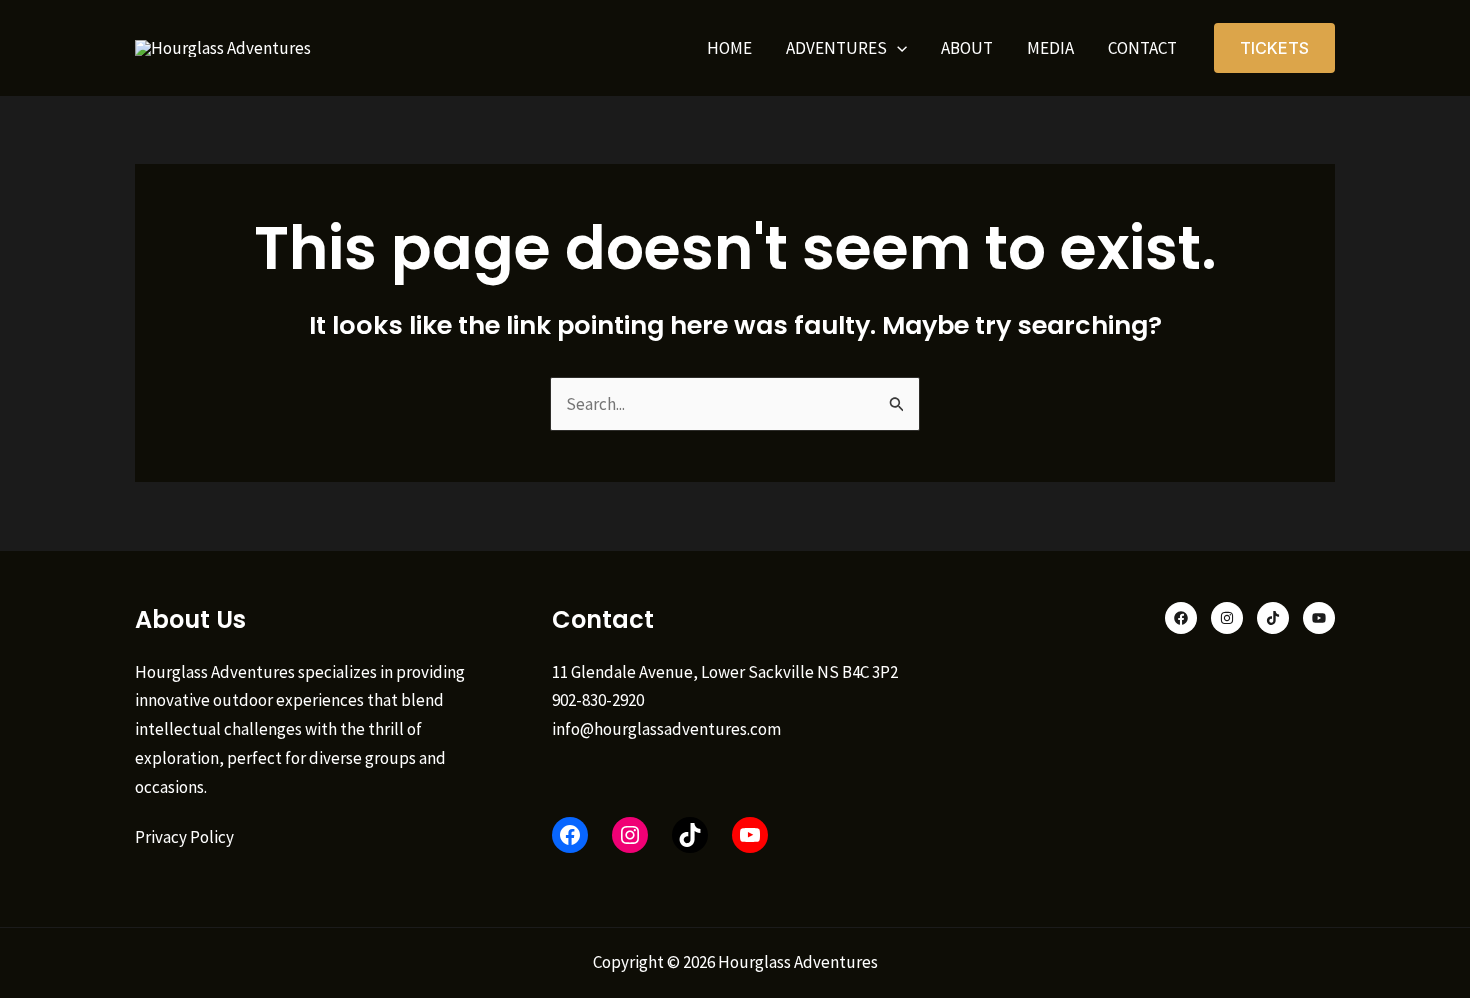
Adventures (836, 48)
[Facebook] (570, 835)
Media (1050, 48)
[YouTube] (750, 835)
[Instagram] (1227, 618)
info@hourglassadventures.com (666, 729)
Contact (1142, 48)
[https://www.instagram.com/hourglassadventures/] (630, 835)
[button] (897, 48)
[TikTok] (690, 835)
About (967, 48)
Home (729, 48)
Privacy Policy (184, 837)
